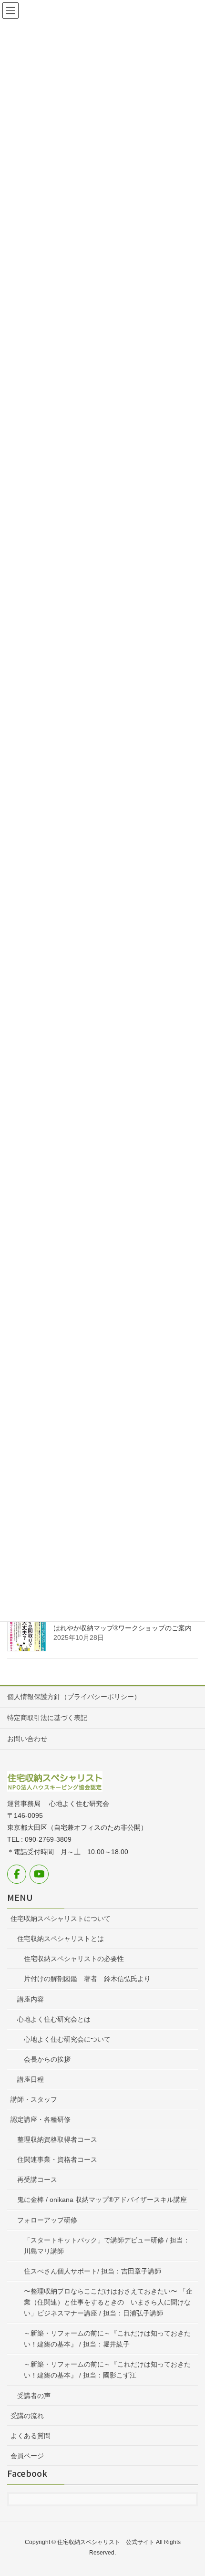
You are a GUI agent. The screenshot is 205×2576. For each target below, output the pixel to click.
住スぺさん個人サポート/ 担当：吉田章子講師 (92, 2271)
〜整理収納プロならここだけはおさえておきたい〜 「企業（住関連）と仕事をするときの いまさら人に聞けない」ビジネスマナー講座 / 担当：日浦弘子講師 (108, 2302)
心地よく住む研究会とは (54, 2019)
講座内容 (31, 1999)
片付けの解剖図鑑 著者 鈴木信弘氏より (87, 1979)
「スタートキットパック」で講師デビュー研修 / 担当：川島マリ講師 (107, 2246)
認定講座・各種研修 (41, 2119)
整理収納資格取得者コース (57, 2139)
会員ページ (27, 2456)
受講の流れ (27, 2416)
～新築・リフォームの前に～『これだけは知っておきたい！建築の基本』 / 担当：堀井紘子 (107, 2339)
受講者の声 (34, 2396)
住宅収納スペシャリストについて (61, 1919)
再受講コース (37, 2180)
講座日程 (31, 2079)
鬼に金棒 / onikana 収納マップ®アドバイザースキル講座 (102, 2200)
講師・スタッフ (34, 2099)
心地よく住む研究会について (67, 2039)
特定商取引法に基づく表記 (47, 1718)
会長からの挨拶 (47, 2059)
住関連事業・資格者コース (57, 2159)
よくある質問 (31, 2436)
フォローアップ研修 (47, 2220)
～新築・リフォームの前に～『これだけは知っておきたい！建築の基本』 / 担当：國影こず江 (107, 2370)
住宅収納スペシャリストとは (61, 1939)
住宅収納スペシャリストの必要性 (74, 1959)
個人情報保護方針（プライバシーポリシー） (74, 1697)
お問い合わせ (27, 1739)
